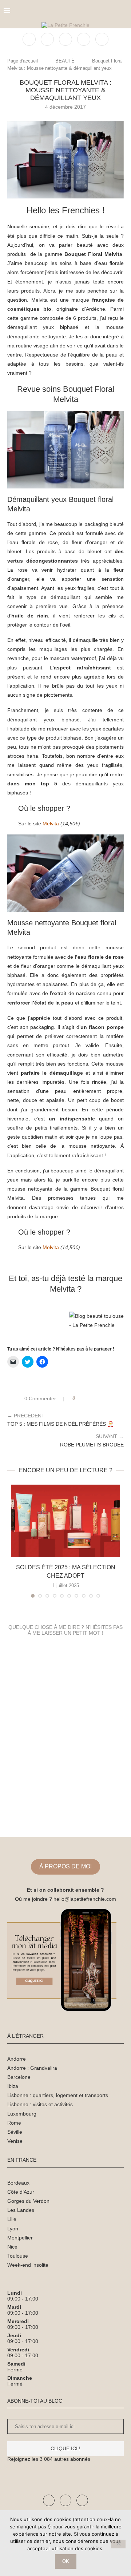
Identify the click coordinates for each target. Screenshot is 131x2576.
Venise (15, 2141)
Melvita (51, 824)
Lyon (13, 2229)
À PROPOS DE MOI (65, 1866)
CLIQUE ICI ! (65, 2448)
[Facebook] (30, 39)
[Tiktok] (82, 2500)
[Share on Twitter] (94, 1398)
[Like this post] (79, 1398)
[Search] (124, 11)
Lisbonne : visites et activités (40, 2104)
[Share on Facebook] (87, 1398)
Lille (12, 2219)
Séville (15, 2132)
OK (66, 2561)
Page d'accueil (23, 61)
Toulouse (18, 2256)
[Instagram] (66, 39)
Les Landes (21, 2210)
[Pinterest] (84, 39)
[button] (65, 160)
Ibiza (13, 2086)
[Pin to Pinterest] (101, 1398)
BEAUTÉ (65, 61)
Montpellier (20, 2238)
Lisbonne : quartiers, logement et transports (58, 2095)
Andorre (17, 2059)
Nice (12, 2247)
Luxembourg (22, 2114)
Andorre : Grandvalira (32, 2068)
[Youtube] (65, 2500)
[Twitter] (48, 39)
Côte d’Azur (21, 2192)
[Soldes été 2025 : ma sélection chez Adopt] (65, 1521)
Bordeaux (18, 2183)
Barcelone (19, 2077)
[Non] (118, 2544)
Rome (14, 2123)
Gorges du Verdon (28, 2201)
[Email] (102, 39)
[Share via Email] (108, 1398)
